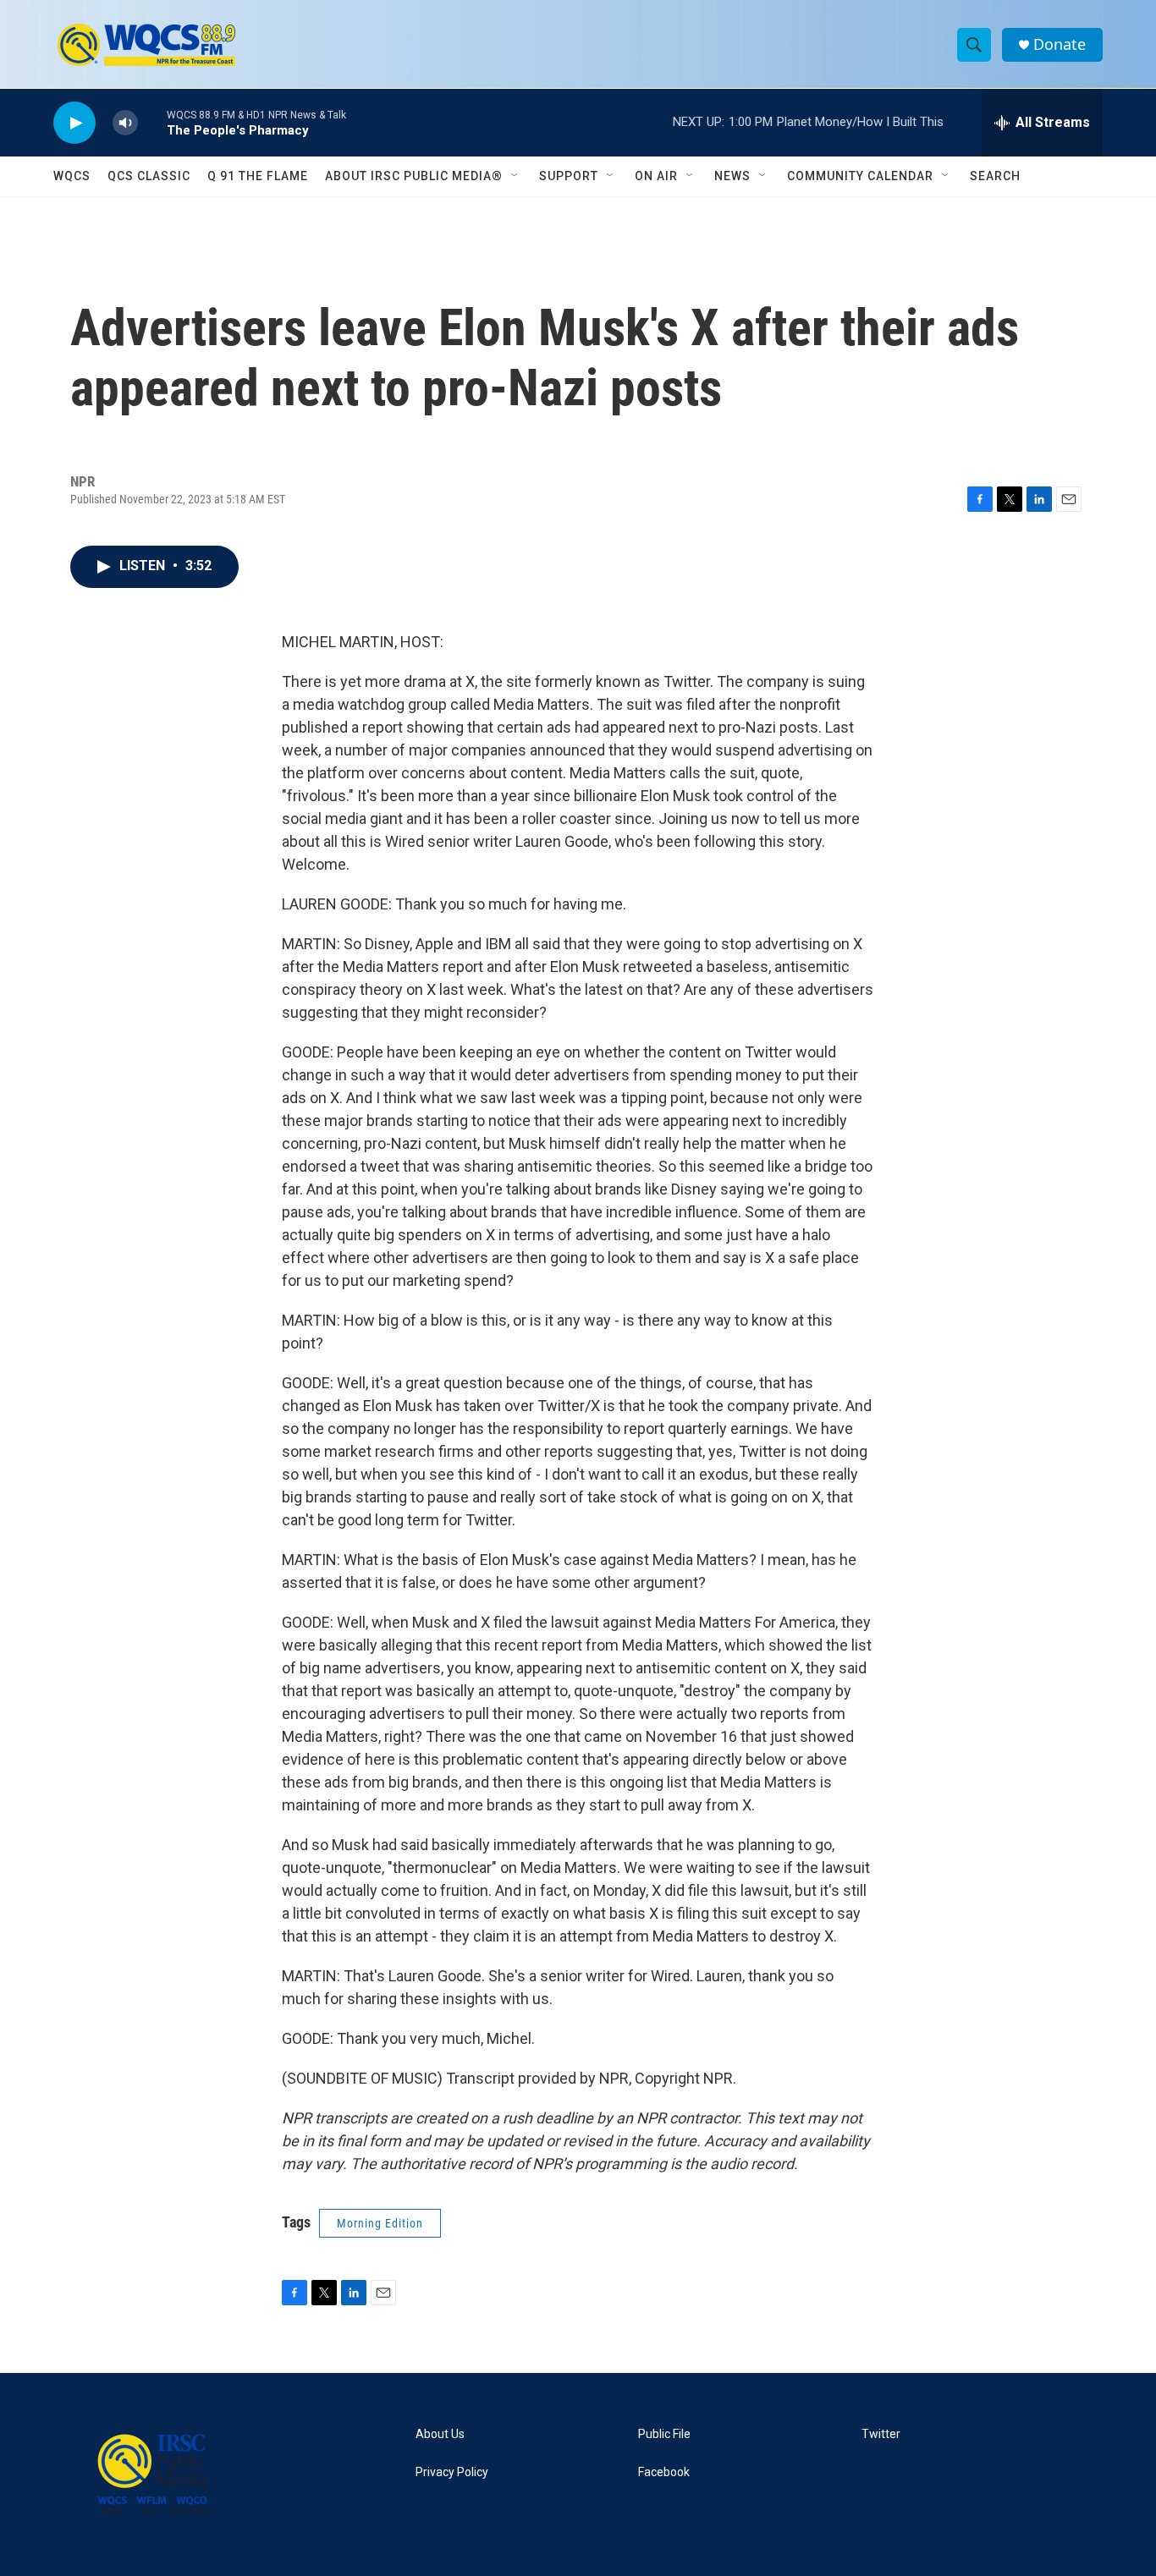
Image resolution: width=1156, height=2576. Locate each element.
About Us (440, 2434)
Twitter (881, 2434)
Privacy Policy (452, 2472)
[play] (74, 123)
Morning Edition (380, 2223)
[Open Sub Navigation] (515, 176)
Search (995, 176)
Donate (1060, 44)
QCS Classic (149, 176)
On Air (656, 176)
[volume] (125, 123)
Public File (664, 2434)
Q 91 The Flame (258, 176)
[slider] (152, 122)
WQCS (72, 176)
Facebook (664, 2472)
